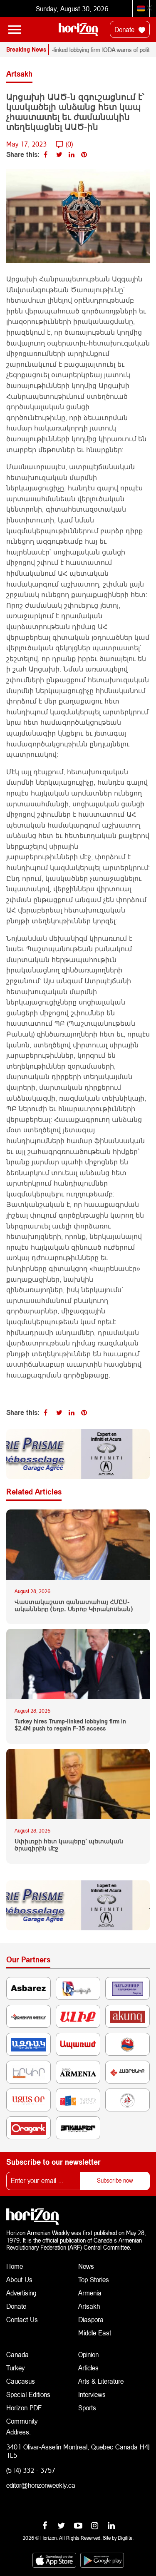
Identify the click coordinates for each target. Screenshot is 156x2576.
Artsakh (89, 2306)
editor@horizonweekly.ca (41, 2485)
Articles (88, 2368)
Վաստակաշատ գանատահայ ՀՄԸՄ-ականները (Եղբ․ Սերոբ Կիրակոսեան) (74, 1605)
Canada (17, 2354)
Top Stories (94, 2279)
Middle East (95, 2333)
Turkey (15, 2368)
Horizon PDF (24, 2408)
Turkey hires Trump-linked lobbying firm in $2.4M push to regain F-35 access (70, 1725)
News (86, 2266)
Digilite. (126, 2538)
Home (15, 2266)
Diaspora (91, 2319)
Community (22, 2421)
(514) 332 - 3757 (31, 2470)
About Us (19, 2279)
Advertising (21, 2293)
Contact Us (22, 2319)
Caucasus (21, 2381)
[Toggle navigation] (15, 30)
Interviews (92, 2394)
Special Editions (28, 2394)
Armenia (90, 2293)
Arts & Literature (101, 2381)
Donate (125, 29)
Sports (87, 2408)
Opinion (88, 2354)
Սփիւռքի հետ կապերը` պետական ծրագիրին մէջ (69, 1845)
